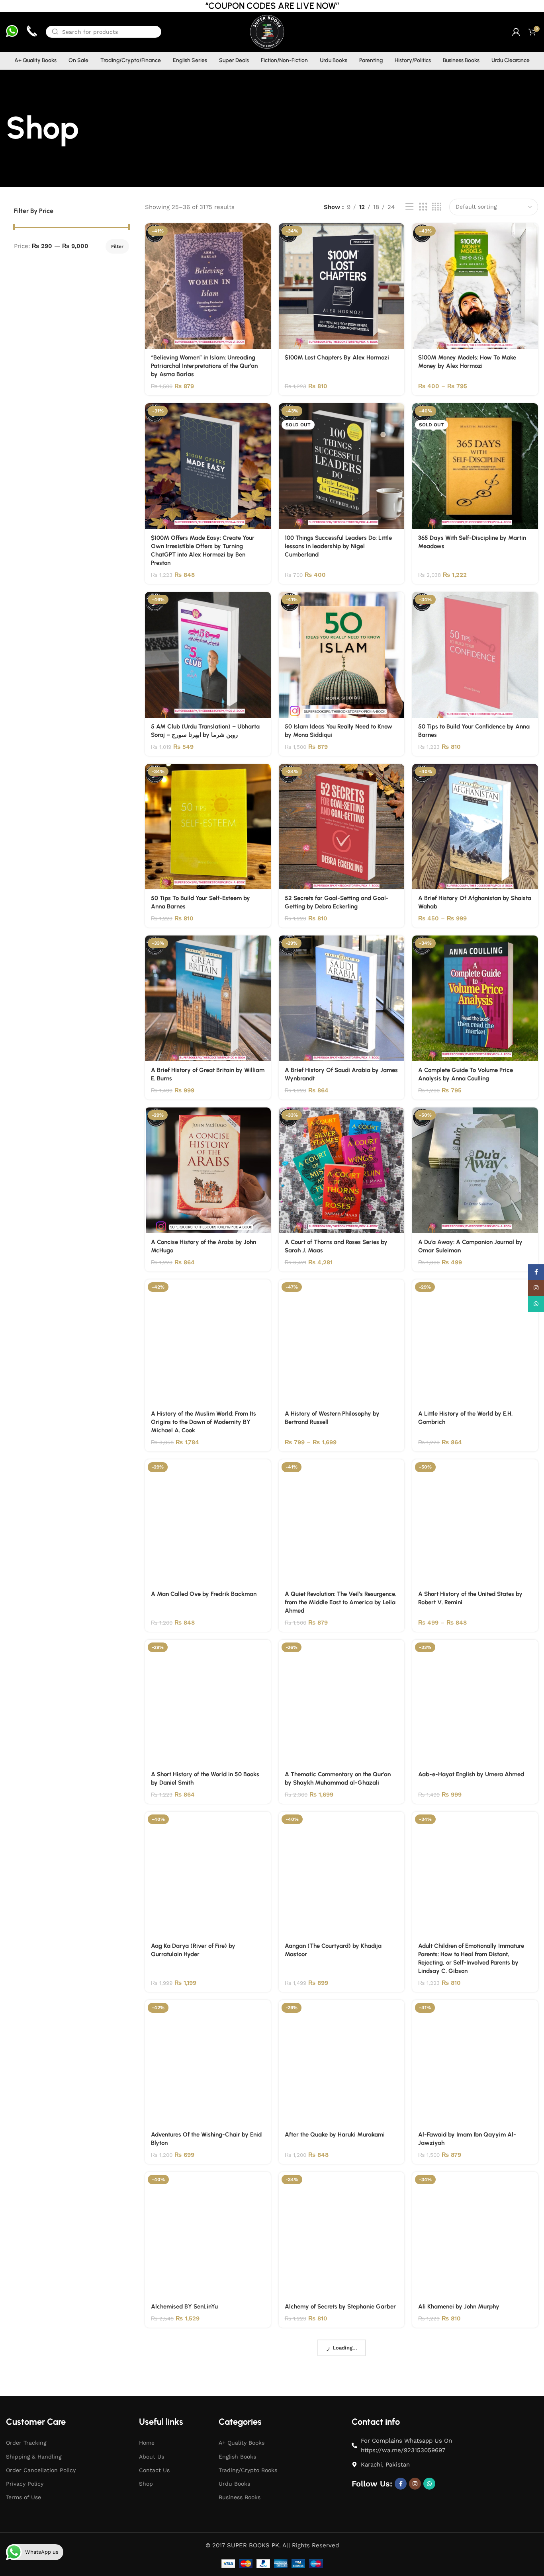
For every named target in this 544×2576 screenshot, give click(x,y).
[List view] (409, 207)
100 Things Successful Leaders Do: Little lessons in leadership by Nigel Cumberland (338, 546)
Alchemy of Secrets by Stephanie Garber (340, 2306)
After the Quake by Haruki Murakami (335, 2135)
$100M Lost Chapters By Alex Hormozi (337, 357)
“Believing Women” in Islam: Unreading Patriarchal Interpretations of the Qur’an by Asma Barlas (204, 366)
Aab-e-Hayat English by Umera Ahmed (471, 1774)
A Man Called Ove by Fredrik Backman (204, 1594)
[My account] (516, 32)
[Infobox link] (12, 32)
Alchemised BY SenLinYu (184, 2306)
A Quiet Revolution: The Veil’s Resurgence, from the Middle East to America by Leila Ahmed (341, 1602)
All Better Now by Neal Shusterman (332, 2470)
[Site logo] (267, 31)
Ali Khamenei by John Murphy (459, 2306)
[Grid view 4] (437, 207)
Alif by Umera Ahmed (180, 2470)
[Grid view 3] (423, 207)
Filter (117, 246)
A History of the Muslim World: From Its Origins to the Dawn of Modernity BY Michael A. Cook (204, 1422)
